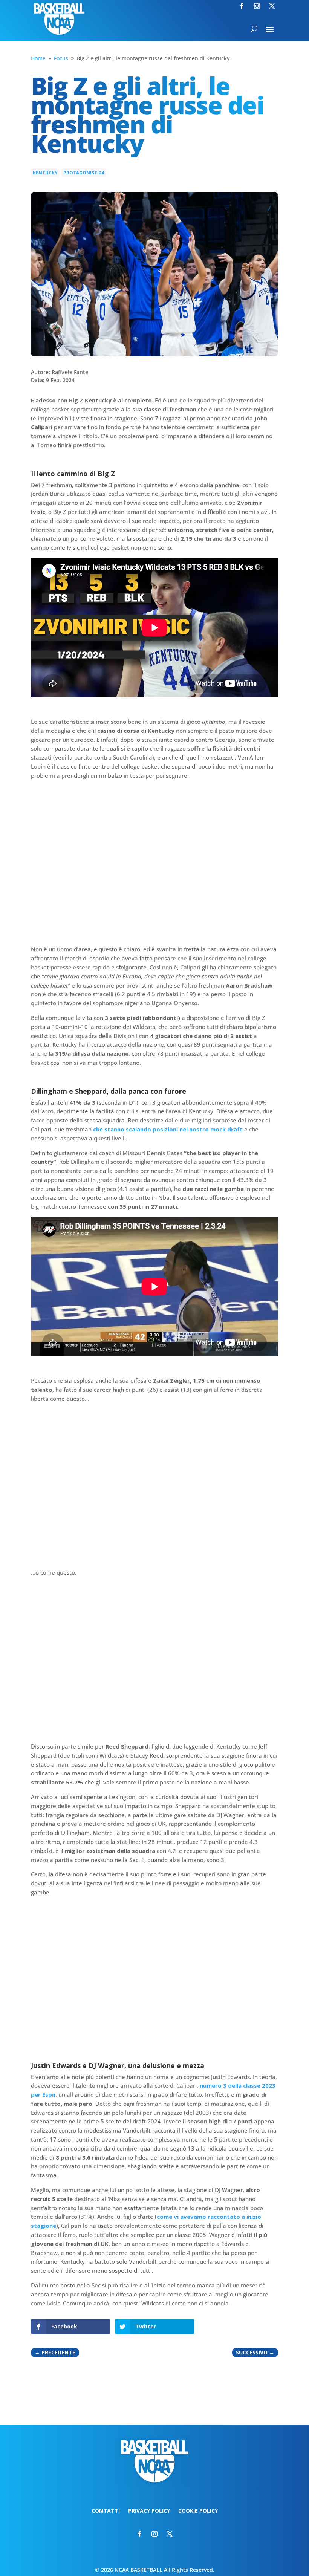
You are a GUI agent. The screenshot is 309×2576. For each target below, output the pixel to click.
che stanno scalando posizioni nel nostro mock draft (168, 1129)
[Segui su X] (272, 6)
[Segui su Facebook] (242, 6)
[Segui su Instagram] (257, 6)
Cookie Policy (198, 2511)
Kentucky (45, 173)
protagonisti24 (84, 173)
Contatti (106, 2511)
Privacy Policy (149, 2511)
